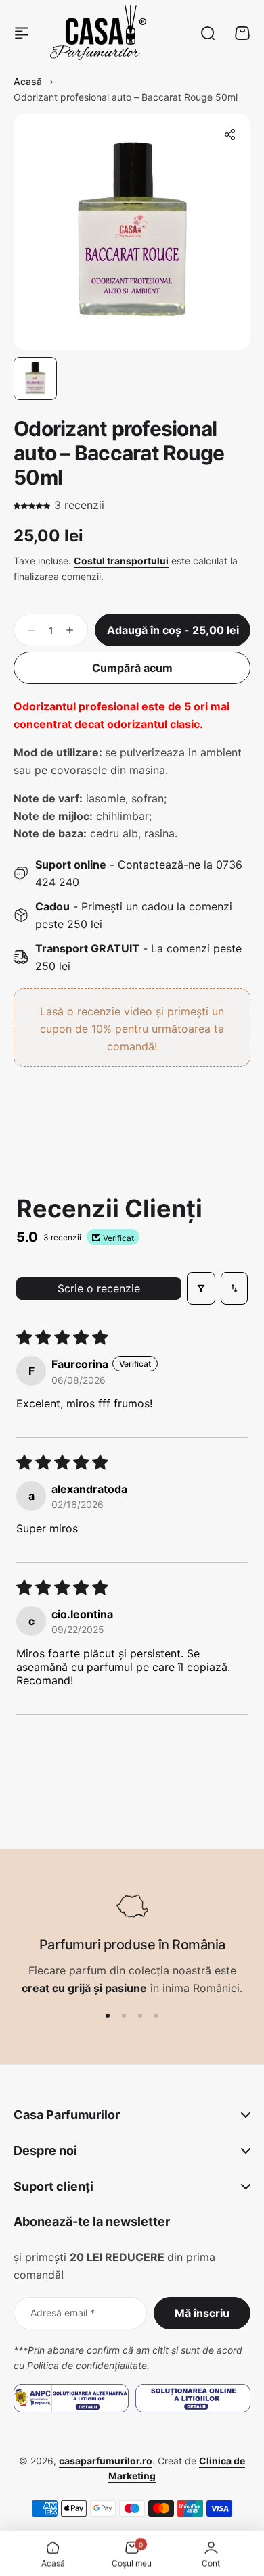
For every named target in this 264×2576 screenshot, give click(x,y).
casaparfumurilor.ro (106, 2461)
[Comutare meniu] (22, 33)
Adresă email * (63, 2313)
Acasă (28, 81)
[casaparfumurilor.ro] (98, 33)
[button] (229, 135)
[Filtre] (201, 1288)
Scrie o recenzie (99, 1288)
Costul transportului (121, 561)
